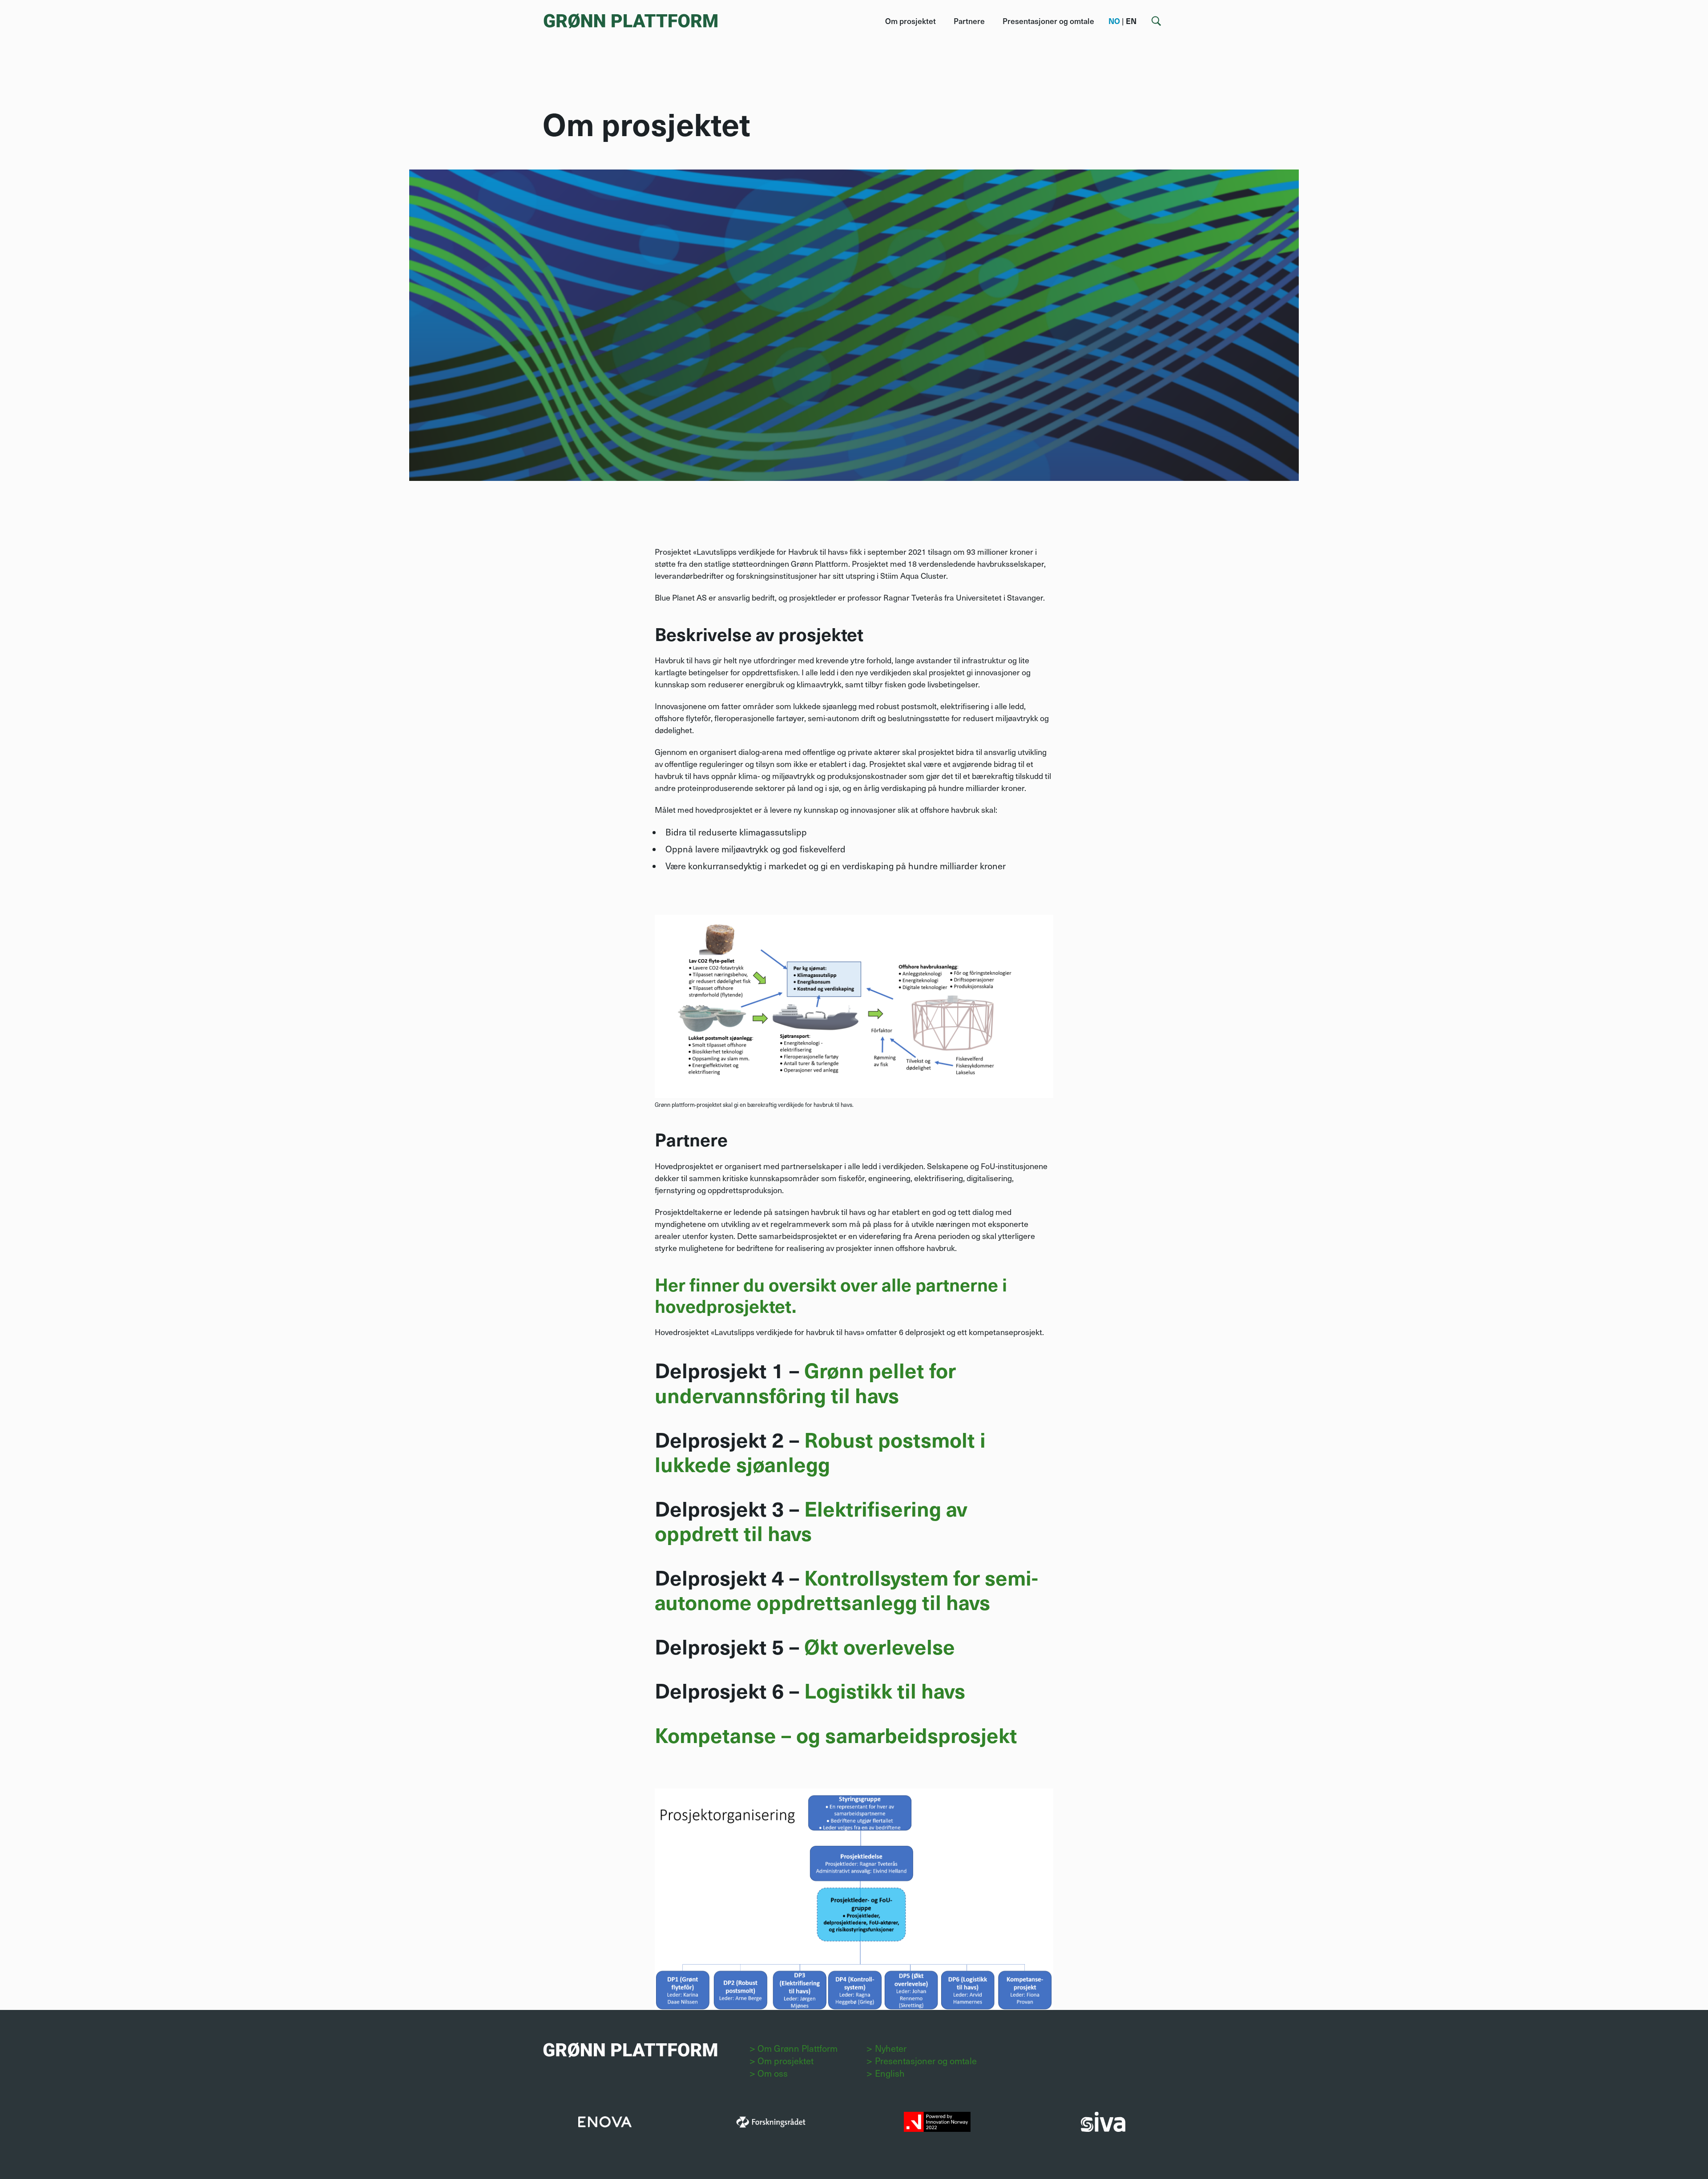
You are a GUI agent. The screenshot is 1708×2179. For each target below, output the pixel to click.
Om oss (773, 2073)
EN (1131, 21)
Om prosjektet (910, 21)
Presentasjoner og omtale (1048, 21)
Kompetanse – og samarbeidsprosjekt (836, 1734)
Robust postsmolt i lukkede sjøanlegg (820, 1451)
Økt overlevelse (880, 1646)
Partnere (969, 21)
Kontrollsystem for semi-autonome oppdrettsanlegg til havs (846, 1589)
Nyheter (891, 2048)
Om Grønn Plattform (798, 2048)
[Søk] (1156, 21)
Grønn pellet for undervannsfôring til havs (805, 1382)
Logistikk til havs (885, 1690)
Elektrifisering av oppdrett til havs (811, 1520)
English (890, 2073)
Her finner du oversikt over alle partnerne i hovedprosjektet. (831, 1295)
